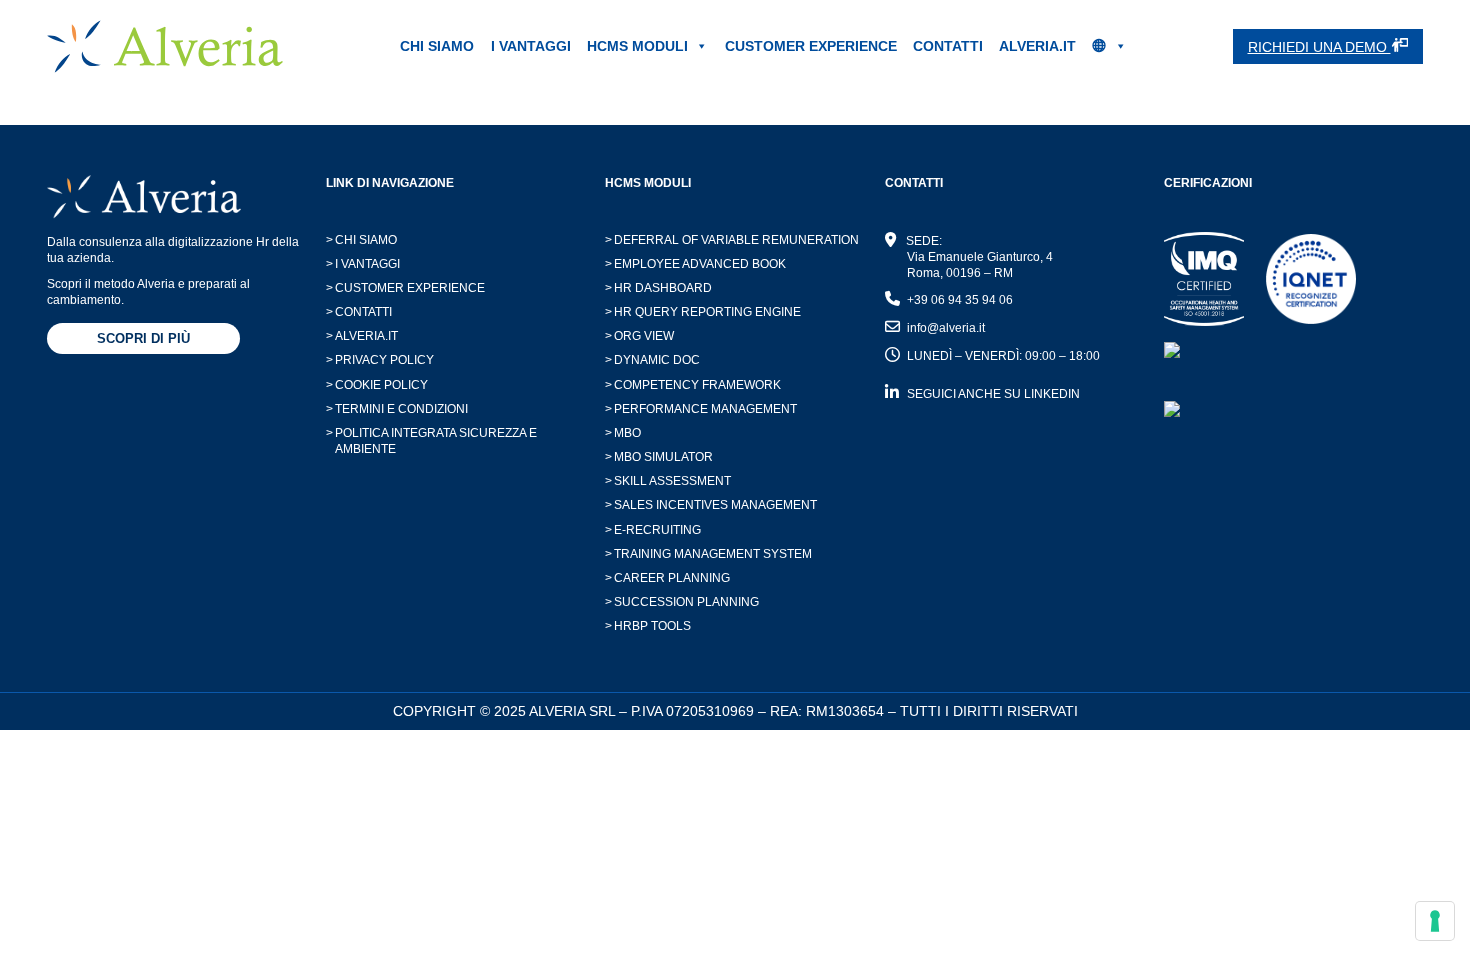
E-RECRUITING (653, 530)
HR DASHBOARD (658, 288)
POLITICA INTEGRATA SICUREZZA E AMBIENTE (431, 441)
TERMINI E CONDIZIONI (397, 409)
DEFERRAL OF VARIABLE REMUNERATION (732, 240)
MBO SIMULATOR (659, 457)
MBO (623, 433)
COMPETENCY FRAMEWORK (693, 385)
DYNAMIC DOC (652, 360)
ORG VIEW (639, 336)
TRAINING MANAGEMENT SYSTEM (708, 554)
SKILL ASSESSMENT (668, 481)
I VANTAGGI (531, 46)
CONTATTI (948, 46)
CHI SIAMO (437, 46)
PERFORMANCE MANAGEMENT (701, 409)
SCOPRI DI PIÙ (143, 338)
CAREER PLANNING (667, 578)
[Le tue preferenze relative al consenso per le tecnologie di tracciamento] (1435, 921)
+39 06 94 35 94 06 (960, 300)
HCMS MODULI (637, 46)
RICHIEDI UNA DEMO (1319, 47)
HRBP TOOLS (648, 626)
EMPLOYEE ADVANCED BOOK (695, 264)
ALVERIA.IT (1037, 46)
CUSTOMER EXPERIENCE (811, 46)
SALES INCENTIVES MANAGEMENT (711, 505)
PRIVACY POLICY (380, 360)
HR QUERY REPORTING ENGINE (703, 312)
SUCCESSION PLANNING (682, 602)
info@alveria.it (946, 328)
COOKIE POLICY (377, 385)
